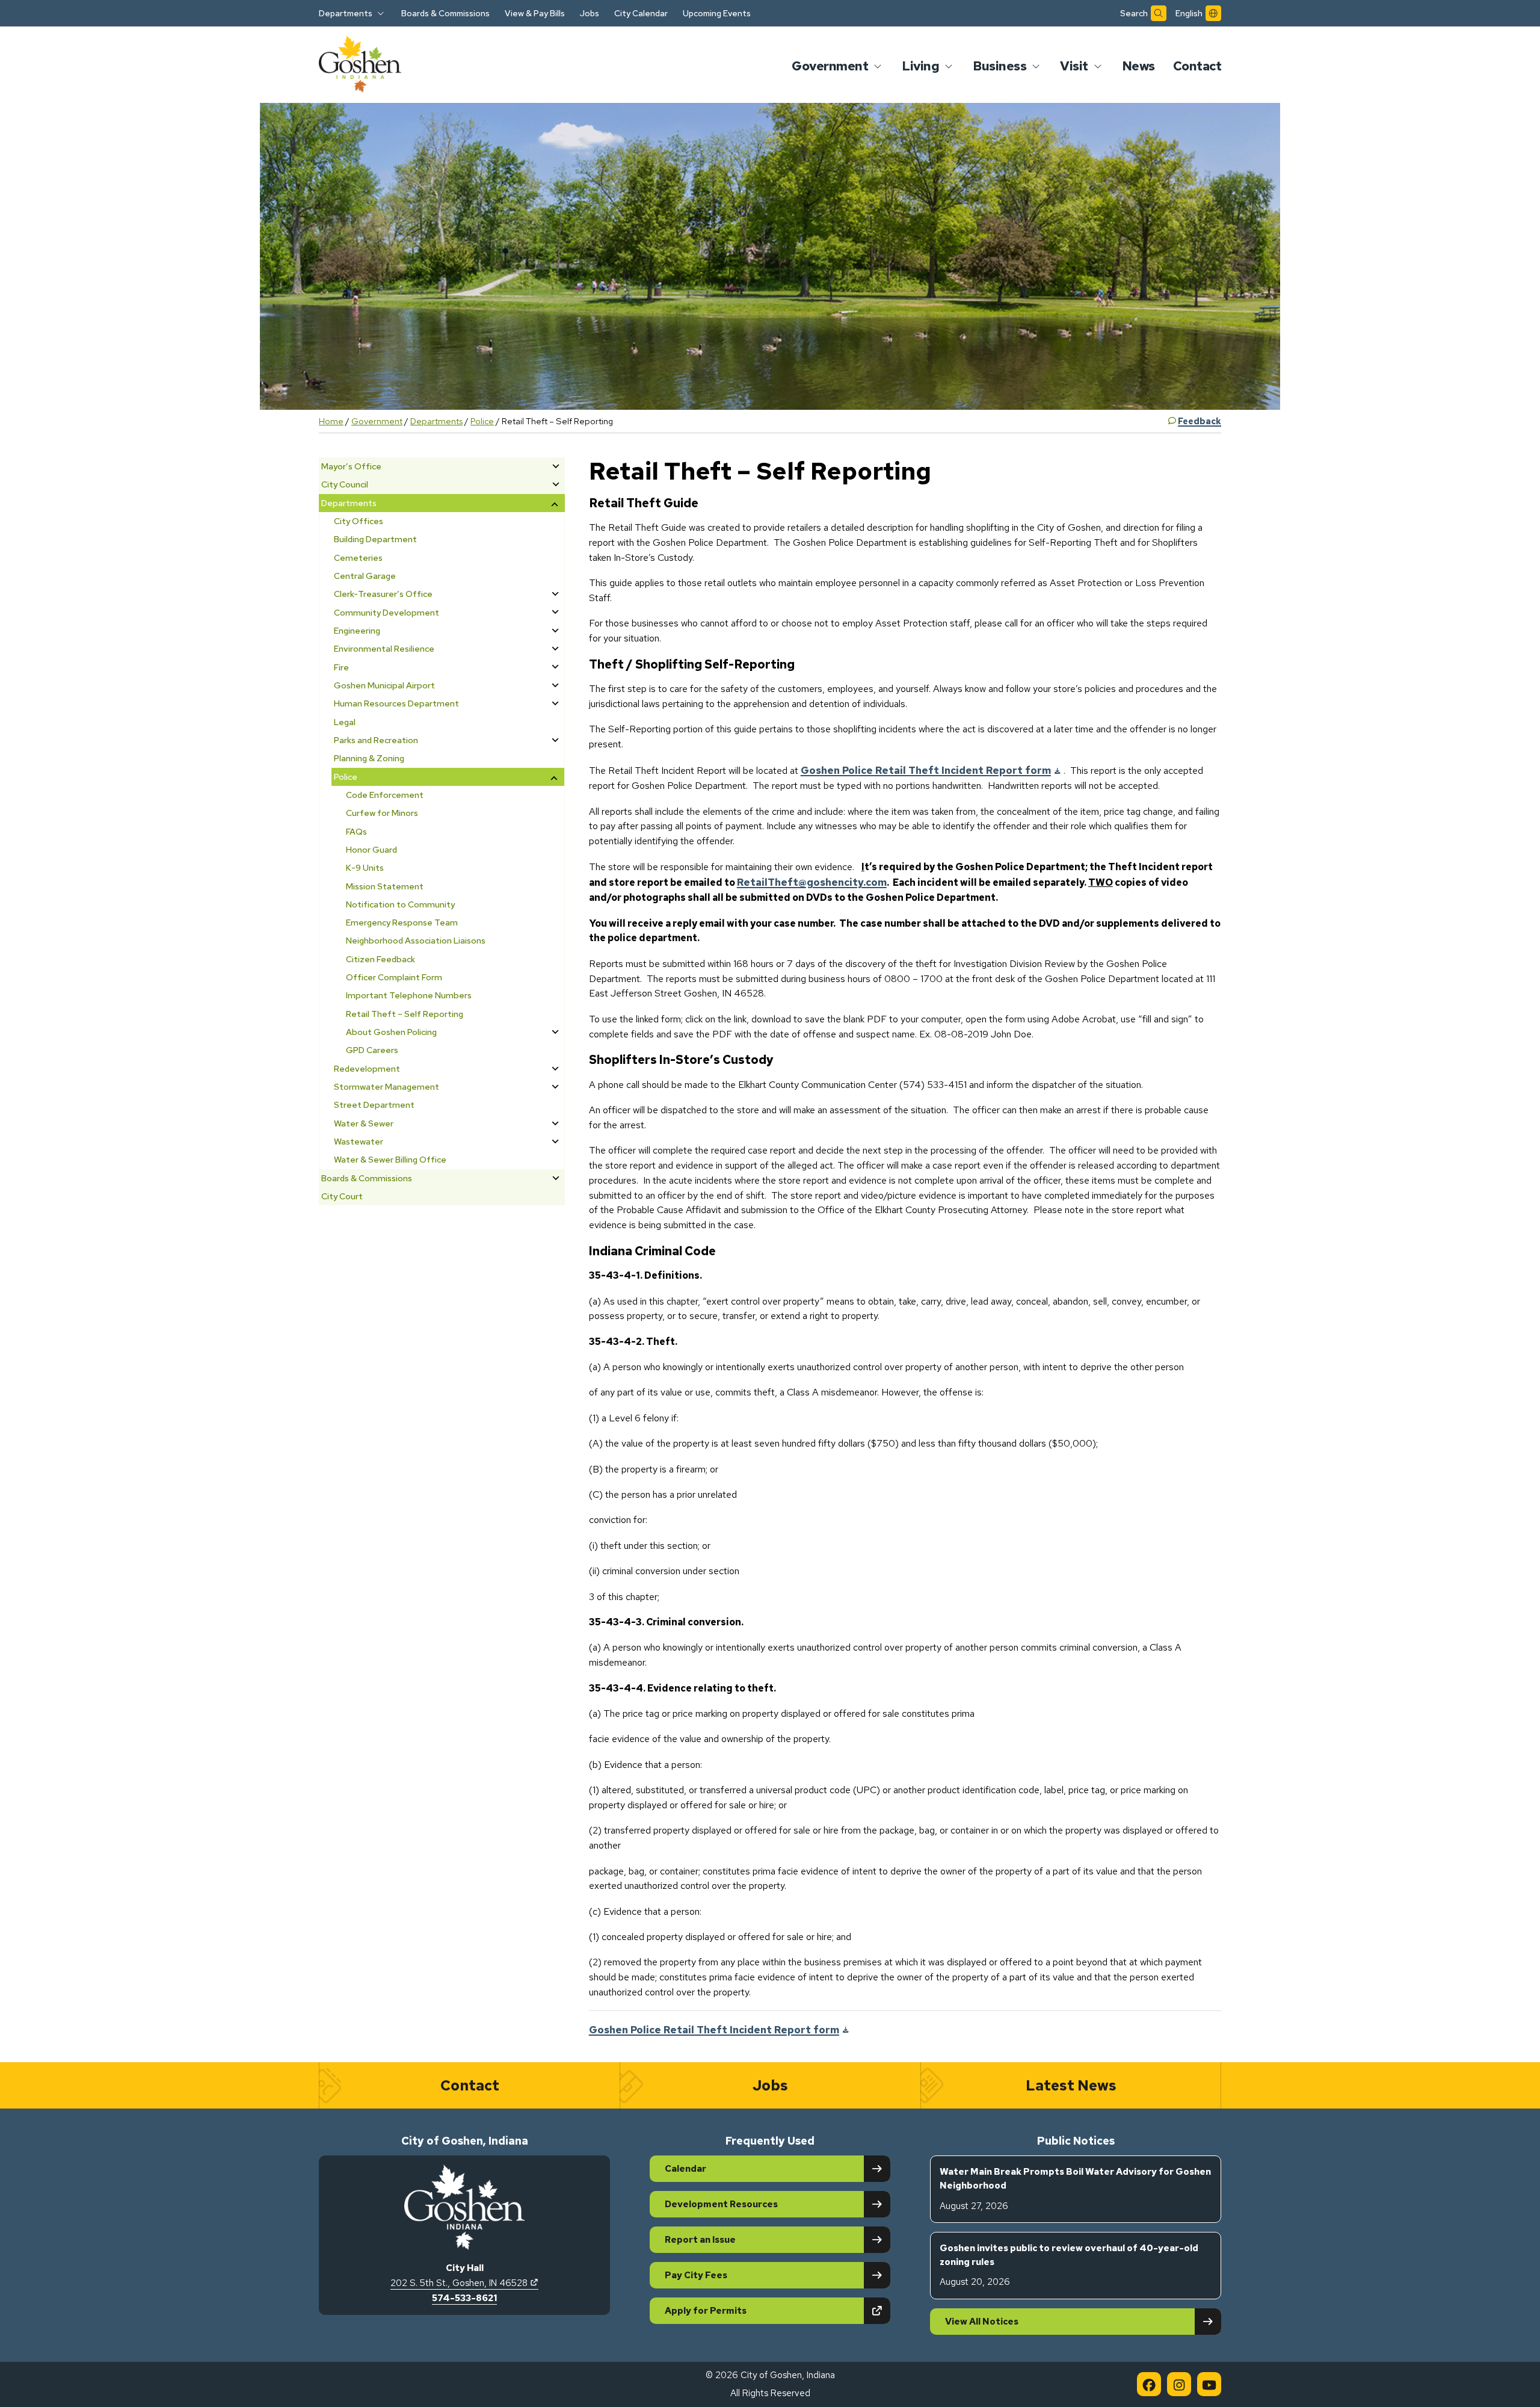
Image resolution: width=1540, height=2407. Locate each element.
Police (482, 421)
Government (377, 421)
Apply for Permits (747, 2310)
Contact (1197, 66)
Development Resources (721, 2204)
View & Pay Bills (535, 13)
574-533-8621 (464, 2298)
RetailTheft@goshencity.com (812, 882)
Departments (436, 421)
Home (331, 421)
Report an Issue (700, 2240)
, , (464, 2283)
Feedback (1200, 421)
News (1138, 66)
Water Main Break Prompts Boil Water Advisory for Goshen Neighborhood (1075, 2189)
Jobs (590, 13)
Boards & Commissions (445, 13)
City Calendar (641, 13)
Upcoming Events (717, 13)
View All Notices (982, 2322)
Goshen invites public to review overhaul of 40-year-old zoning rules (1069, 2265)
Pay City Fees (696, 2275)
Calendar (685, 2169)
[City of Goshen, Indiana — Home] (360, 66)
